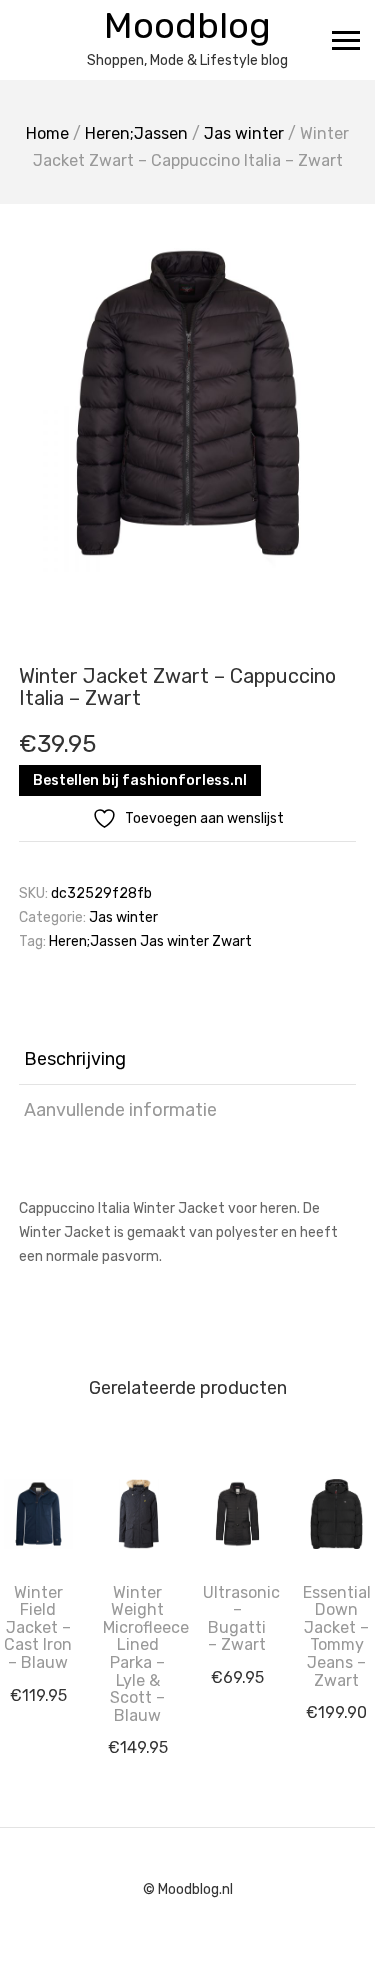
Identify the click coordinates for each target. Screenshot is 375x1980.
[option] (188, 403)
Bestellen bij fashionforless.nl (140, 780)
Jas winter (244, 133)
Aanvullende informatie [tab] (120, 1110)
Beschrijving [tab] (75, 1059)
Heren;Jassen (136, 133)
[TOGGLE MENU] (346, 40)
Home (47, 133)
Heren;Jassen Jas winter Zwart (150, 941)
